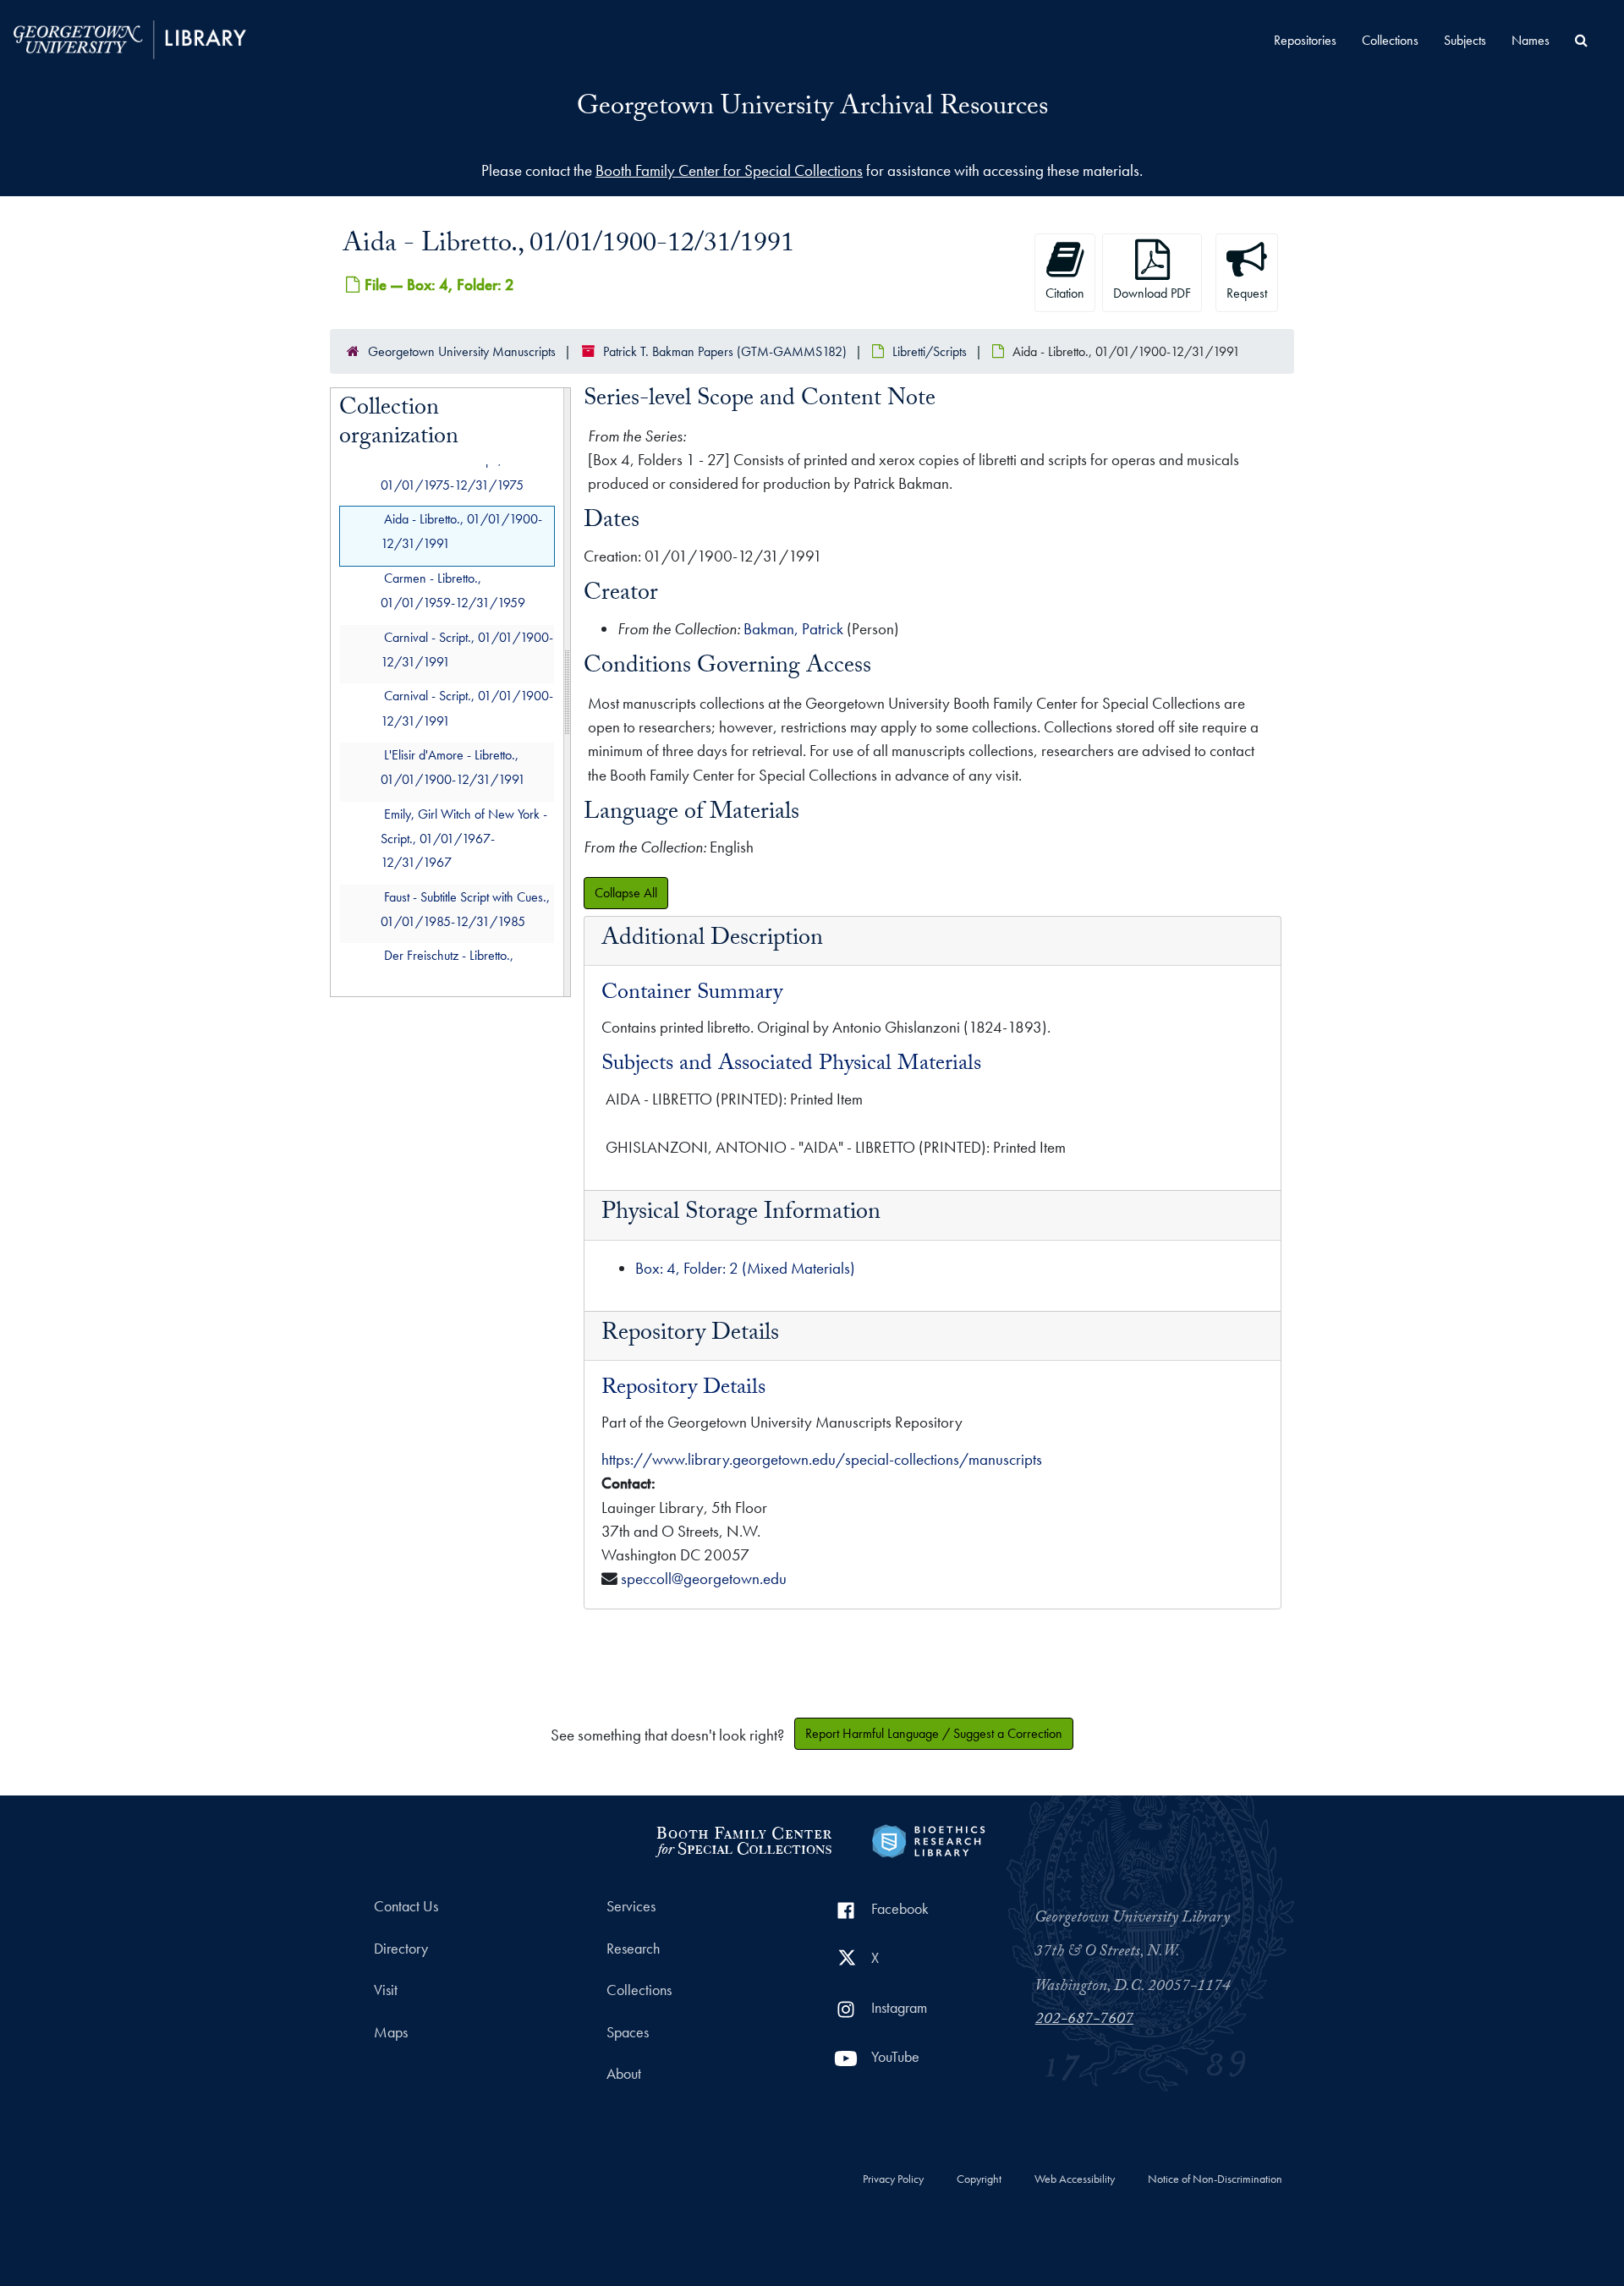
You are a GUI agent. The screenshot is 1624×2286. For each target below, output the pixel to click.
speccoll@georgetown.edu (704, 1579)
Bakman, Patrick (793, 629)
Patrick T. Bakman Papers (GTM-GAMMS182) (725, 351)
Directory (401, 1949)
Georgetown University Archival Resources (812, 109)
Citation (1065, 293)
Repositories (1305, 40)
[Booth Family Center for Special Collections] (743, 1839)
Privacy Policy (893, 2179)
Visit (386, 1990)
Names (1531, 40)
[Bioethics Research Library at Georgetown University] (928, 1839)
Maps (391, 2032)
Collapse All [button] (626, 893)
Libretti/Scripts (930, 351)
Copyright (979, 2179)
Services (631, 1906)
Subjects (1465, 40)
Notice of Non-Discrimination (1215, 2179)
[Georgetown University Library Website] (130, 38)
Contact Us (406, 1906)
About (624, 2074)
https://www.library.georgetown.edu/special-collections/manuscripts (822, 1459)
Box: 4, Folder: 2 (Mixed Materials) (745, 1268)
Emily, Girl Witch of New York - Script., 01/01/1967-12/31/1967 (464, 839)
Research (633, 1949)
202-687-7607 (1084, 2020)
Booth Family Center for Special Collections (729, 170)
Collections (1390, 40)
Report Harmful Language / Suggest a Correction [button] (934, 1733)
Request (1247, 293)
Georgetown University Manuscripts (462, 351)
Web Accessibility (1075, 2179)
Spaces (628, 2032)
